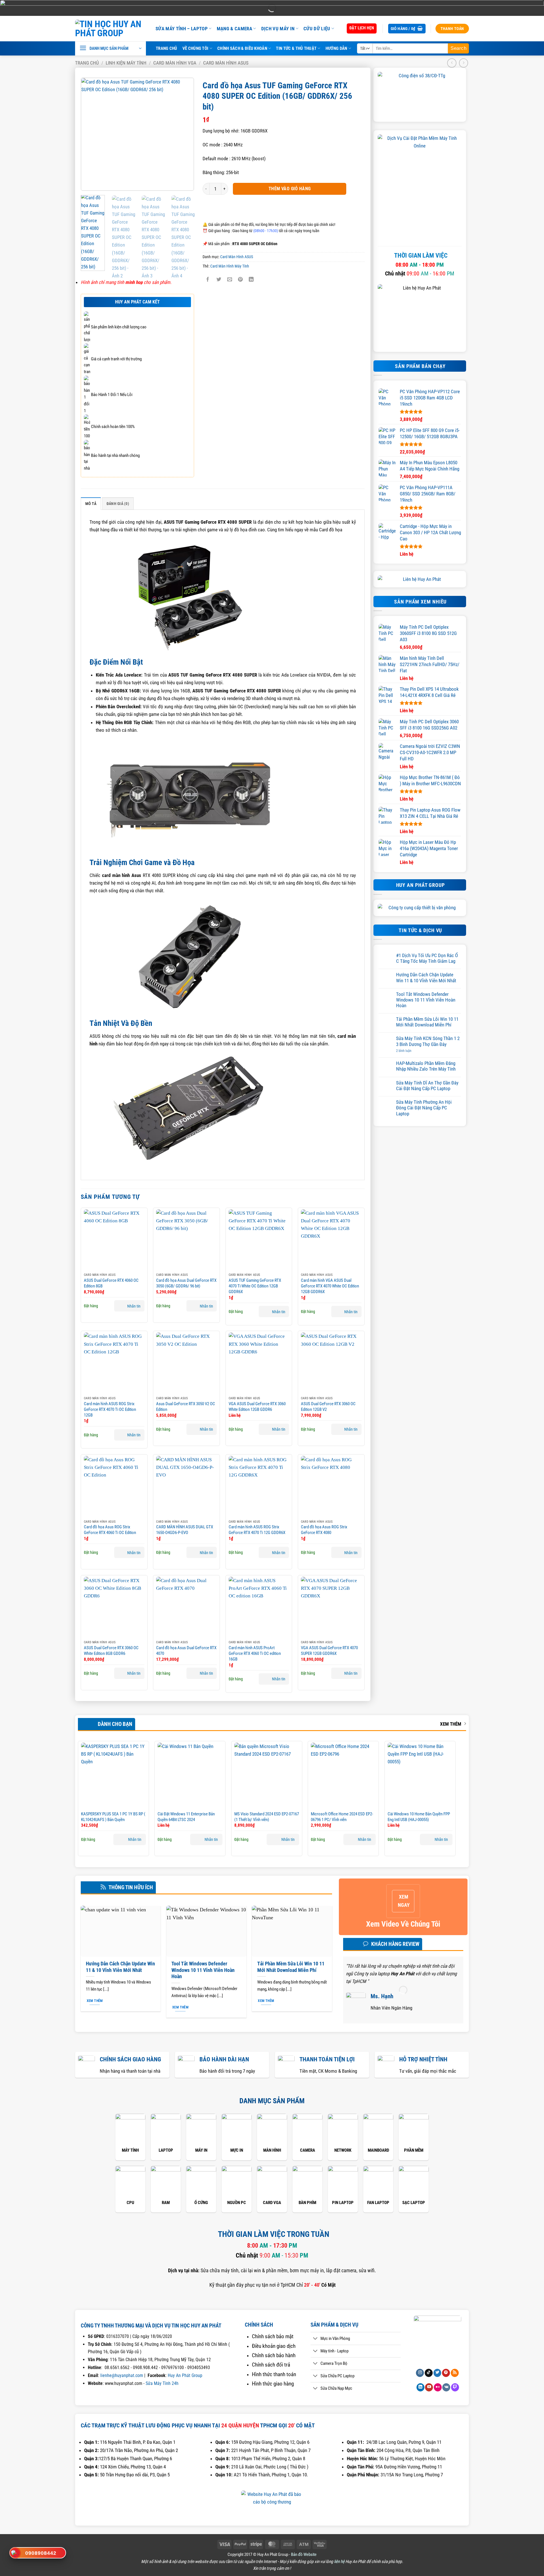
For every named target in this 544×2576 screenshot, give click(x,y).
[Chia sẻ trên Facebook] (208, 280)
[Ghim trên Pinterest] (240, 280)
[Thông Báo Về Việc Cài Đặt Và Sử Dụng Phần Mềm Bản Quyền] (420, 94)
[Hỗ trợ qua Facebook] (16, 2480)
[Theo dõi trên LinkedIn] (420, 2387)
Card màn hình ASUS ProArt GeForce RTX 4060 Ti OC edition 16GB (255, 1653)
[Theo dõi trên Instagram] (420, 2373)
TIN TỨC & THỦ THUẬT (296, 48)
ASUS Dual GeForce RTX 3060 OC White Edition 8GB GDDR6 (111, 1651)
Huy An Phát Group (185, 2375)
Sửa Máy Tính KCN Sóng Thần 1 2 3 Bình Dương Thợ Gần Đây (428, 1041)
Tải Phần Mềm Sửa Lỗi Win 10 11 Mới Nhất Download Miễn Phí (427, 1022)
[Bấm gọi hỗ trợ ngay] (15, 2553)
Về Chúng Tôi (195, 48)
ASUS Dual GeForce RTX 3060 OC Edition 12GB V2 (328, 1407)
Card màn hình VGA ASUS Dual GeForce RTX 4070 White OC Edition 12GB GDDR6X (330, 1286)
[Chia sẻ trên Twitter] (219, 280)
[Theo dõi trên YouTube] (429, 2387)
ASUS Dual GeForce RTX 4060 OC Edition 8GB (111, 1283)
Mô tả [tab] (91, 504)
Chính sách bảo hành (274, 2355)
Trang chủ (87, 63)
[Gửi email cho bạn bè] (230, 280)
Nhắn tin (134, 1306)
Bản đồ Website (304, 2554)
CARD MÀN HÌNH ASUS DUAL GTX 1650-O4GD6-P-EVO (185, 1530)
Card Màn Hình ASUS (226, 63)
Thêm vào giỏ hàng (290, 189)
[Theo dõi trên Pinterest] (446, 2373)
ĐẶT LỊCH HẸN (362, 28)
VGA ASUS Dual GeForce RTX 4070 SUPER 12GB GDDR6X (329, 1651)
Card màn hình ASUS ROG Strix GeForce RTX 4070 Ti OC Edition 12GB (110, 1409)
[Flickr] (438, 2387)
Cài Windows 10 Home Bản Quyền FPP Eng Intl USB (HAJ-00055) (419, 1817)
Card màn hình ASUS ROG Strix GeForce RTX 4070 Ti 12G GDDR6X (257, 1530)
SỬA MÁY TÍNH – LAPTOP (182, 29)
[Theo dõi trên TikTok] (429, 2373)
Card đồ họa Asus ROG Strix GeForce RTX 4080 (324, 1530)
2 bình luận (408, 1051)
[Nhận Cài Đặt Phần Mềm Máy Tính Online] (420, 188)
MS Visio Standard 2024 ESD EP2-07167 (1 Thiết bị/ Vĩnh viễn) (267, 1817)
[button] (407, 29)
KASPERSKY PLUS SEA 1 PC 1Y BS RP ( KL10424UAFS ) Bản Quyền (113, 1817)
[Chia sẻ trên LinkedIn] (251, 280)
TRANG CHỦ (167, 48)
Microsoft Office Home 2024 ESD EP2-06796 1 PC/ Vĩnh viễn (342, 1817)
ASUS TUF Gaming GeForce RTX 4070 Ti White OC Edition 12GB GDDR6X (255, 1286)
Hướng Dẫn (336, 48)
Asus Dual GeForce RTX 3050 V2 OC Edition (186, 1407)
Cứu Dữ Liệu (317, 29)
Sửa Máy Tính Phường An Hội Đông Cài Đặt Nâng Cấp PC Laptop (424, 1108)
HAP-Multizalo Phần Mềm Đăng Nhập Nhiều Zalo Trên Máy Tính (426, 1066)
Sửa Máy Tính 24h (162, 2383)
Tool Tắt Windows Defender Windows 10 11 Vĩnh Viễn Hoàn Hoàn (426, 1000)
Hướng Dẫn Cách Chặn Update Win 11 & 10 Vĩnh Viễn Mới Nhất (426, 977)
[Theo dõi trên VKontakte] (446, 2387)
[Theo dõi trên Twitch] (455, 2387)
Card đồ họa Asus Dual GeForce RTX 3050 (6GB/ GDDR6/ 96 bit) (186, 1283)
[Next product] (452, 63)
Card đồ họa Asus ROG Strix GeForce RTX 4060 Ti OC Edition (110, 1530)
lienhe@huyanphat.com (122, 2375)
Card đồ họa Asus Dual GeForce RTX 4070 (186, 1651)
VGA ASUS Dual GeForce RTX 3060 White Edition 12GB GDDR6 (257, 1407)
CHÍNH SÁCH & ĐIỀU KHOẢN (242, 48)
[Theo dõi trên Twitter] (437, 2373)
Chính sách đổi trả (271, 2365)
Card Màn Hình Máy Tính (230, 266)
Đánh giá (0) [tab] (118, 504)
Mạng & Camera (234, 29)
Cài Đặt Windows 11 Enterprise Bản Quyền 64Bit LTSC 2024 (186, 1817)
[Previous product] (464, 63)
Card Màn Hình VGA (175, 63)
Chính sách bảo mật (273, 2337)
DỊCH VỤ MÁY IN (278, 29)
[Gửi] (458, 48)
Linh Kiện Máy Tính (126, 63)
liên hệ (340, 2562)
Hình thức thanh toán (274, 2374)
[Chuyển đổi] (315, 2339)
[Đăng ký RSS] (455, 2373)
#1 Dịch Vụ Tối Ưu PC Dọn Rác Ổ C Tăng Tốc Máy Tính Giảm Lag (427, 958)
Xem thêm (451, 1724)
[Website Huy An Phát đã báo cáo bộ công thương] (272, 2502)
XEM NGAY (403, 1901)
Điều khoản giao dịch (274, 2346)
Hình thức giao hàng (273, 2384)
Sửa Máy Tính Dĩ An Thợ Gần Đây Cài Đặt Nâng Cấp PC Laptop (427, 1086)
